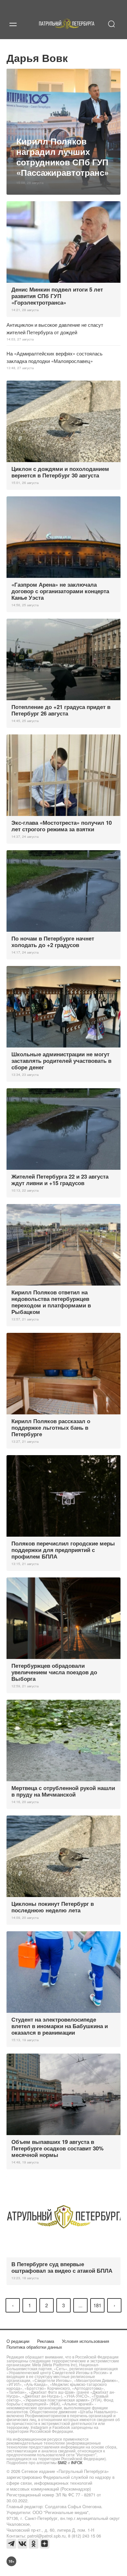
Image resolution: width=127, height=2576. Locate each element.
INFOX (77, 2462)
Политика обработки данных (34, 2347)
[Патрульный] (67, 31)
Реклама (46, 2341)
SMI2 (62, 2462)
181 (97, 2305)
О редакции (18, 2341)
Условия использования (85, 2341)
